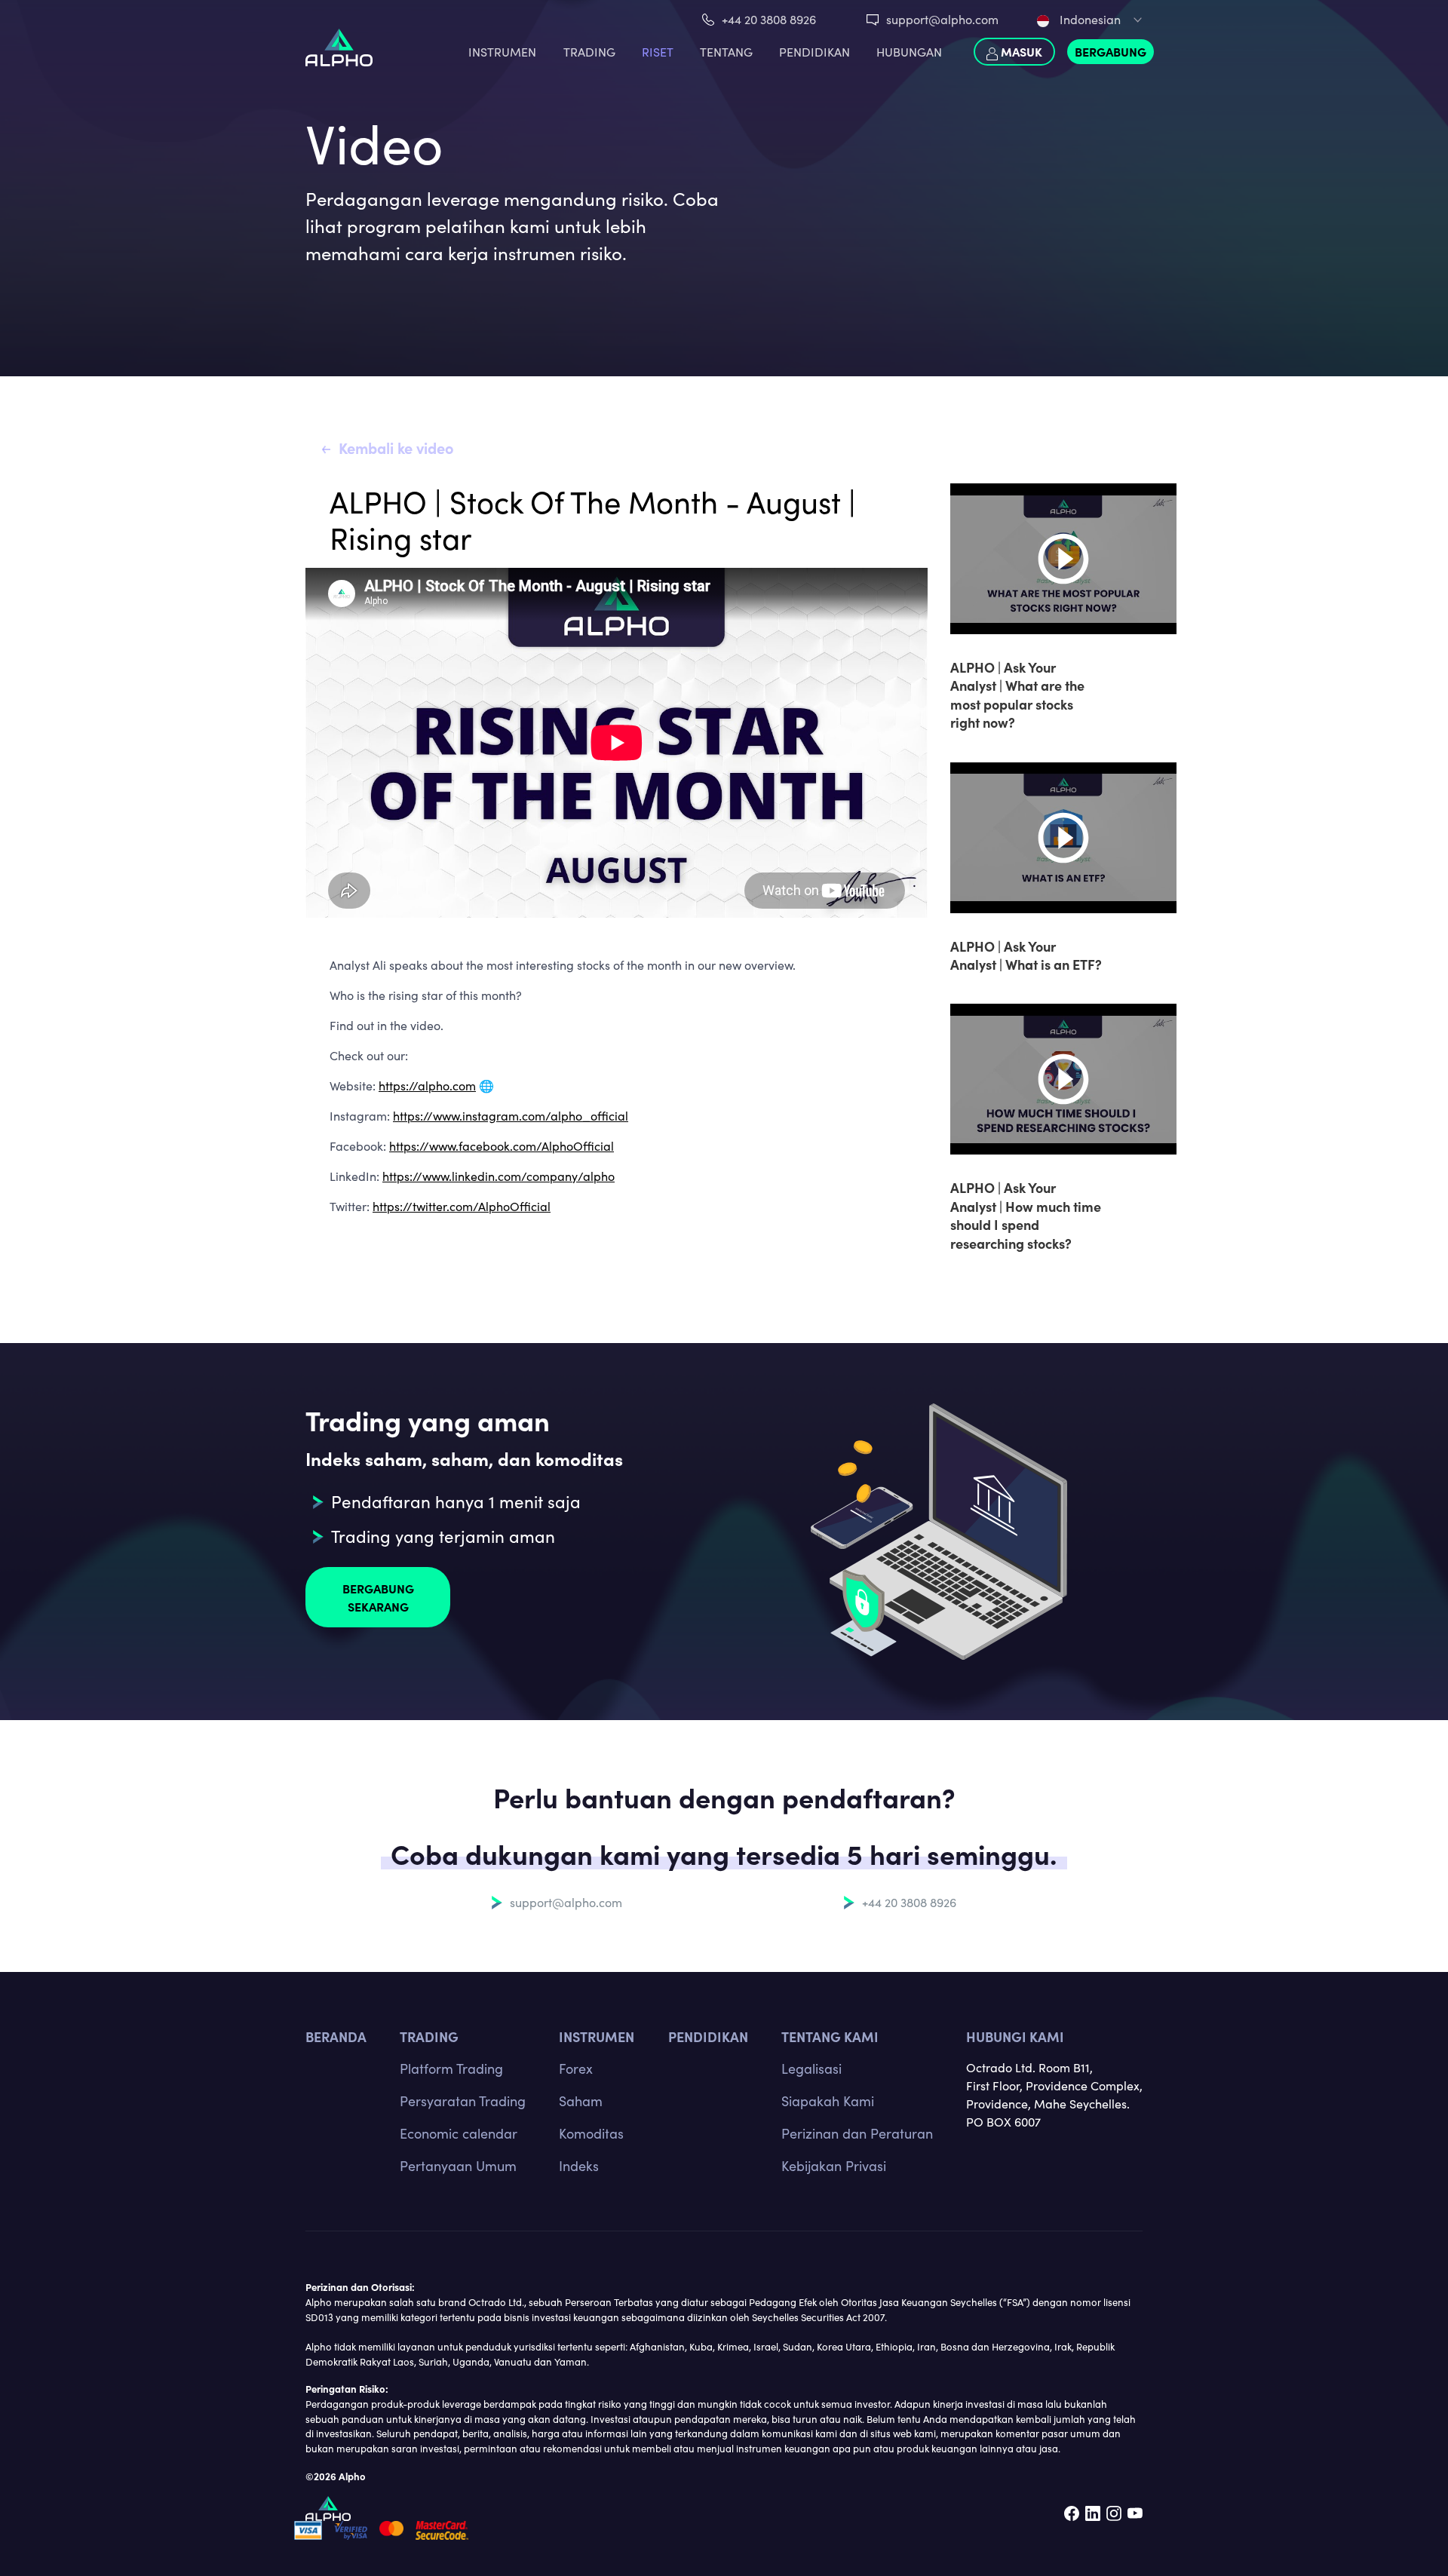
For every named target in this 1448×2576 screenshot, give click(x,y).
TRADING (589, 52)
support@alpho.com (942, 19)
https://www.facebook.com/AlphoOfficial (502, 1146)
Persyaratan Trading (463, 2101)
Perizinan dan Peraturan (857, 2133)
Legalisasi (811, 2068)
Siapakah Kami (828, 2101)
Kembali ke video (396, 448)
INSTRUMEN (502, 52)
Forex (576, 2068)
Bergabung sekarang (378, 1597)
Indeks (579, 2166)
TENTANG (726, 52)
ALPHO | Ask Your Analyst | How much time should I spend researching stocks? (1026, 1215)
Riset (658, 52)
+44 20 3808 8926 (769, 19)
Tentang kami (830, 2036)
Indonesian (1089, 19)
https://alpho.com (427, 1086)
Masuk (1020, 51)
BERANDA (336, 2036)
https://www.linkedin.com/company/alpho (499, 1176)
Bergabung (1111, 51)
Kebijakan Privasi (834, 2166)
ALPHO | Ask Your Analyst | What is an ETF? (1026, 955)
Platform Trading (451, 2068)
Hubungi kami (1015, 2036)
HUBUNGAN (909, 52)
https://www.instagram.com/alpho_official (511, 1116)
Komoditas (591, 2133)
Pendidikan (814, 52)
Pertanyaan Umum (458, 2166)
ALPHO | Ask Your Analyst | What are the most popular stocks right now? (1017, 695)
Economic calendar (459, 2133)
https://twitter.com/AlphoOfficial (462, 1206)
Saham (581, 2101)
